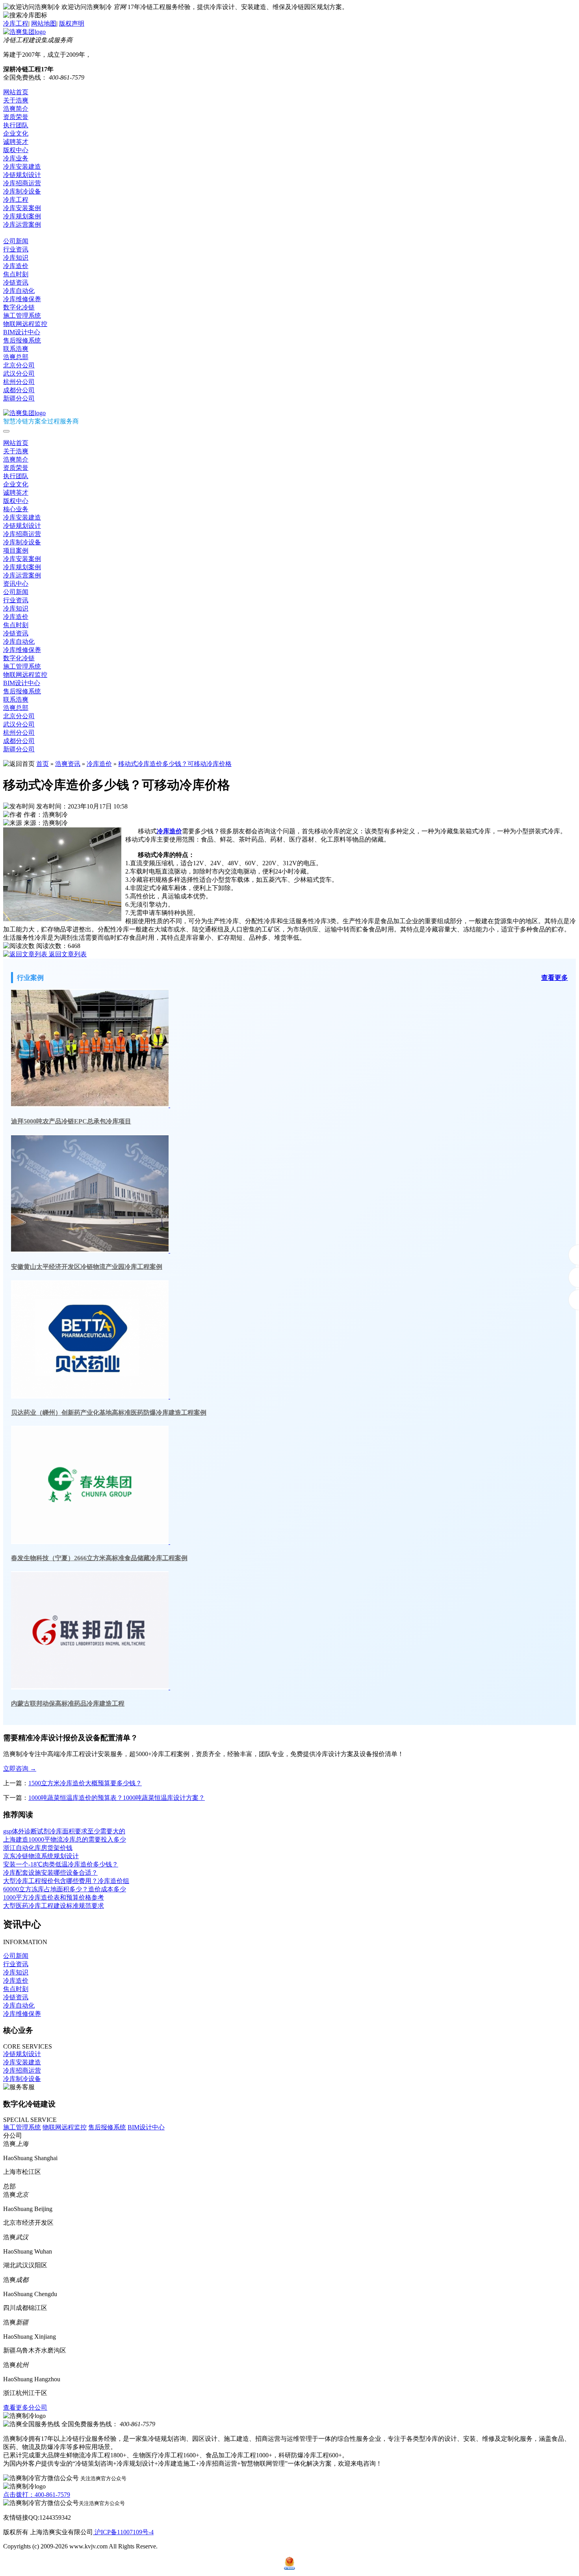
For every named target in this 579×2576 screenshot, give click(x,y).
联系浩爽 (16, 349)
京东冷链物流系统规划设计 (41, 1856)
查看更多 (555, 978)
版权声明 (72, 23)
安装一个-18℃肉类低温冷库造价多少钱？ (61, 1864)
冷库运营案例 (22, 224)
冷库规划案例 (22, 216)
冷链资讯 (16, 282)
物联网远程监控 (25, 324)
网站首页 (16, 92)
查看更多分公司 (25, 2407)
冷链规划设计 (22, 175)
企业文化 (16, 133)
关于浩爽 (16, 100)
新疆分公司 (19, 398)
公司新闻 (16, 241)
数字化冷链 (19, 307)
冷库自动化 (19, 291)
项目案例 (16, 550)
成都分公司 (19, 390)
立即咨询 (20, 1769)
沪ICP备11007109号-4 (123, 2532)
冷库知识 (16, 258)
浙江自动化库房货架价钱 (38, 1848)
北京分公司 (19, 365)
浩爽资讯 (68, 764)
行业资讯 (16, 249)
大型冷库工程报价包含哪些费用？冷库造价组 (66, 1881)
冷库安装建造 (22, 167)
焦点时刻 (16, 274)
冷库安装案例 (22, 208)
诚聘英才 (16, 142)
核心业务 (16, 509)
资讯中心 (16, 233)
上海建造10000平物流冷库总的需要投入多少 (65, 1839)
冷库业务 (16, 158)
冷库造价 (16, 266)
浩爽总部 (16, 357)
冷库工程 (16, 23)
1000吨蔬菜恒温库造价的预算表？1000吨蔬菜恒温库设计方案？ (117, 1798)
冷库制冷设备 (22, 191)
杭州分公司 (19, 382)
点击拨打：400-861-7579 (37, 2495)
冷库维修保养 (22, 299)
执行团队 (16, 125)
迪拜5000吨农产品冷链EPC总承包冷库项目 (71, 1121)
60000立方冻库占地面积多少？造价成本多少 (65, 1889)
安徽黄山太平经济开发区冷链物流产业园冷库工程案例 (87, 1267)
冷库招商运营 (22, 183)
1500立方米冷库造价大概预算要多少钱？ (85, 1783)
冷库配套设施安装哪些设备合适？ (50, 1873)
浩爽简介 (16, 109)
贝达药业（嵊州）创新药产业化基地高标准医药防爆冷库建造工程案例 (109, 1413)
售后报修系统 (22, 340)
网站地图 (44, 23)
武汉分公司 (19, 373)
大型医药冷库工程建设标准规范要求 (54, 1906)
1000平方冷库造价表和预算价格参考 (54, 1897)
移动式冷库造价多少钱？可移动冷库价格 (175, 764)
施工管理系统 (22, 316)
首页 (43, 764)
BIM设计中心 (22, 332)
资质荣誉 (16, 117)
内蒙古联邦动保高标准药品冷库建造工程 (68, 1703)
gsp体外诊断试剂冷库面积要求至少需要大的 (64, 1831)
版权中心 (16, 150)
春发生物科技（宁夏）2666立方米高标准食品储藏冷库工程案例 (99, 1558)
